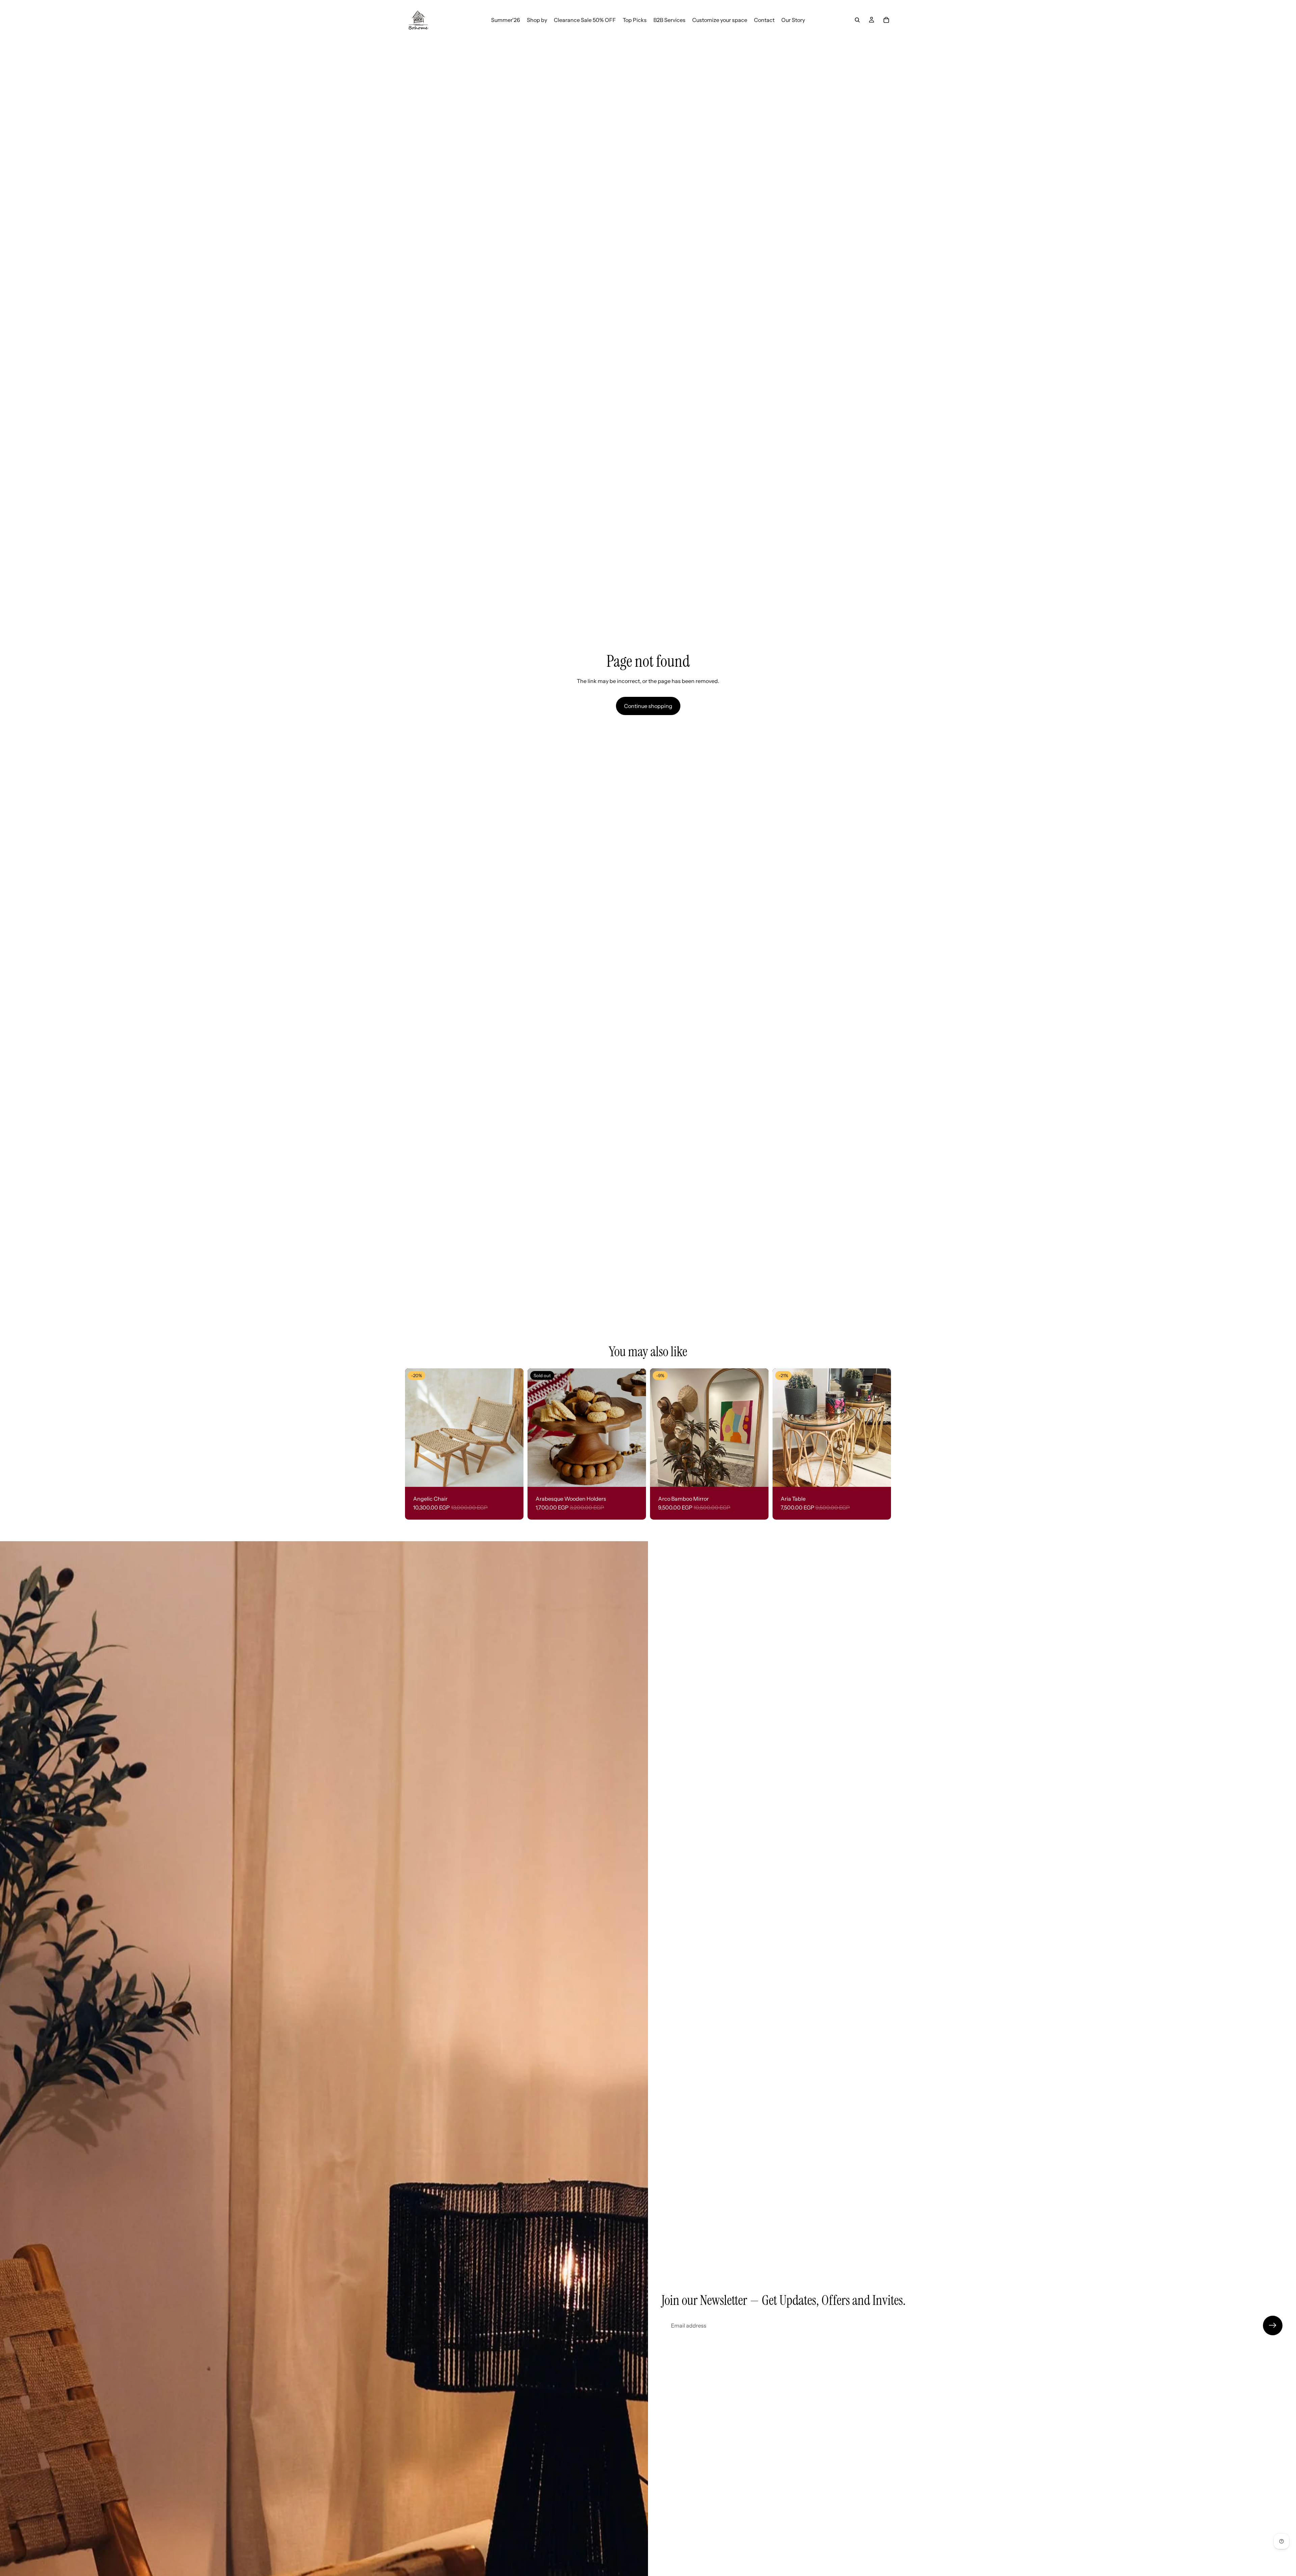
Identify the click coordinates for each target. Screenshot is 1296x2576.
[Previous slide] (415, 1428)
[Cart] (886, 20)
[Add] (758, 1476)
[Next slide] (513, 1428)
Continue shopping (648, 706)
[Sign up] (1273, 2325)
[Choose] (513, 1476)
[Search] (857, 20)
